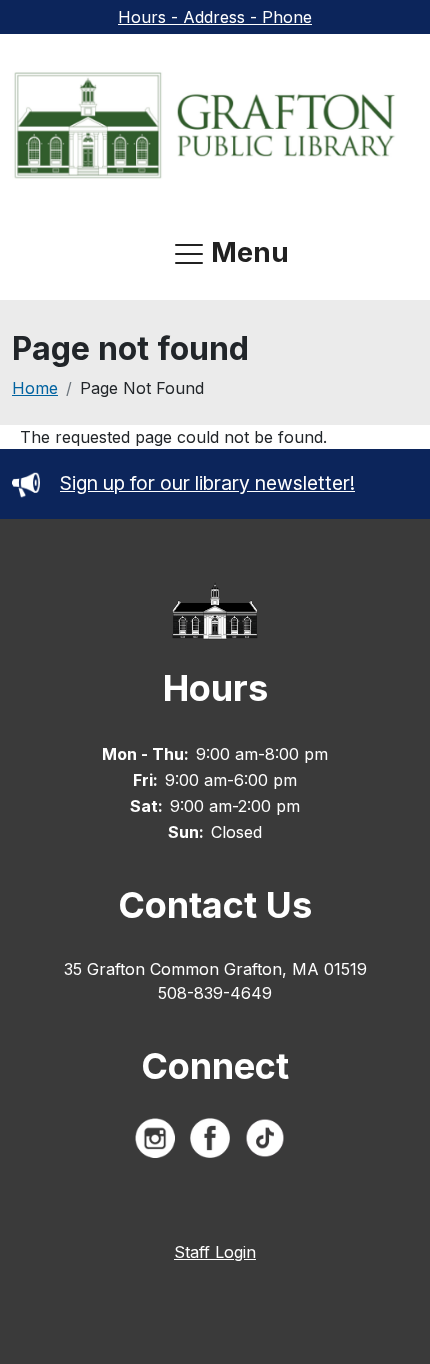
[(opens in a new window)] (160, 1142)
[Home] (207, 124)
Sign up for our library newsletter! (207, 483)
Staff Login (215, 1252)
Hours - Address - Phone (215, 17)
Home (35, 388)
